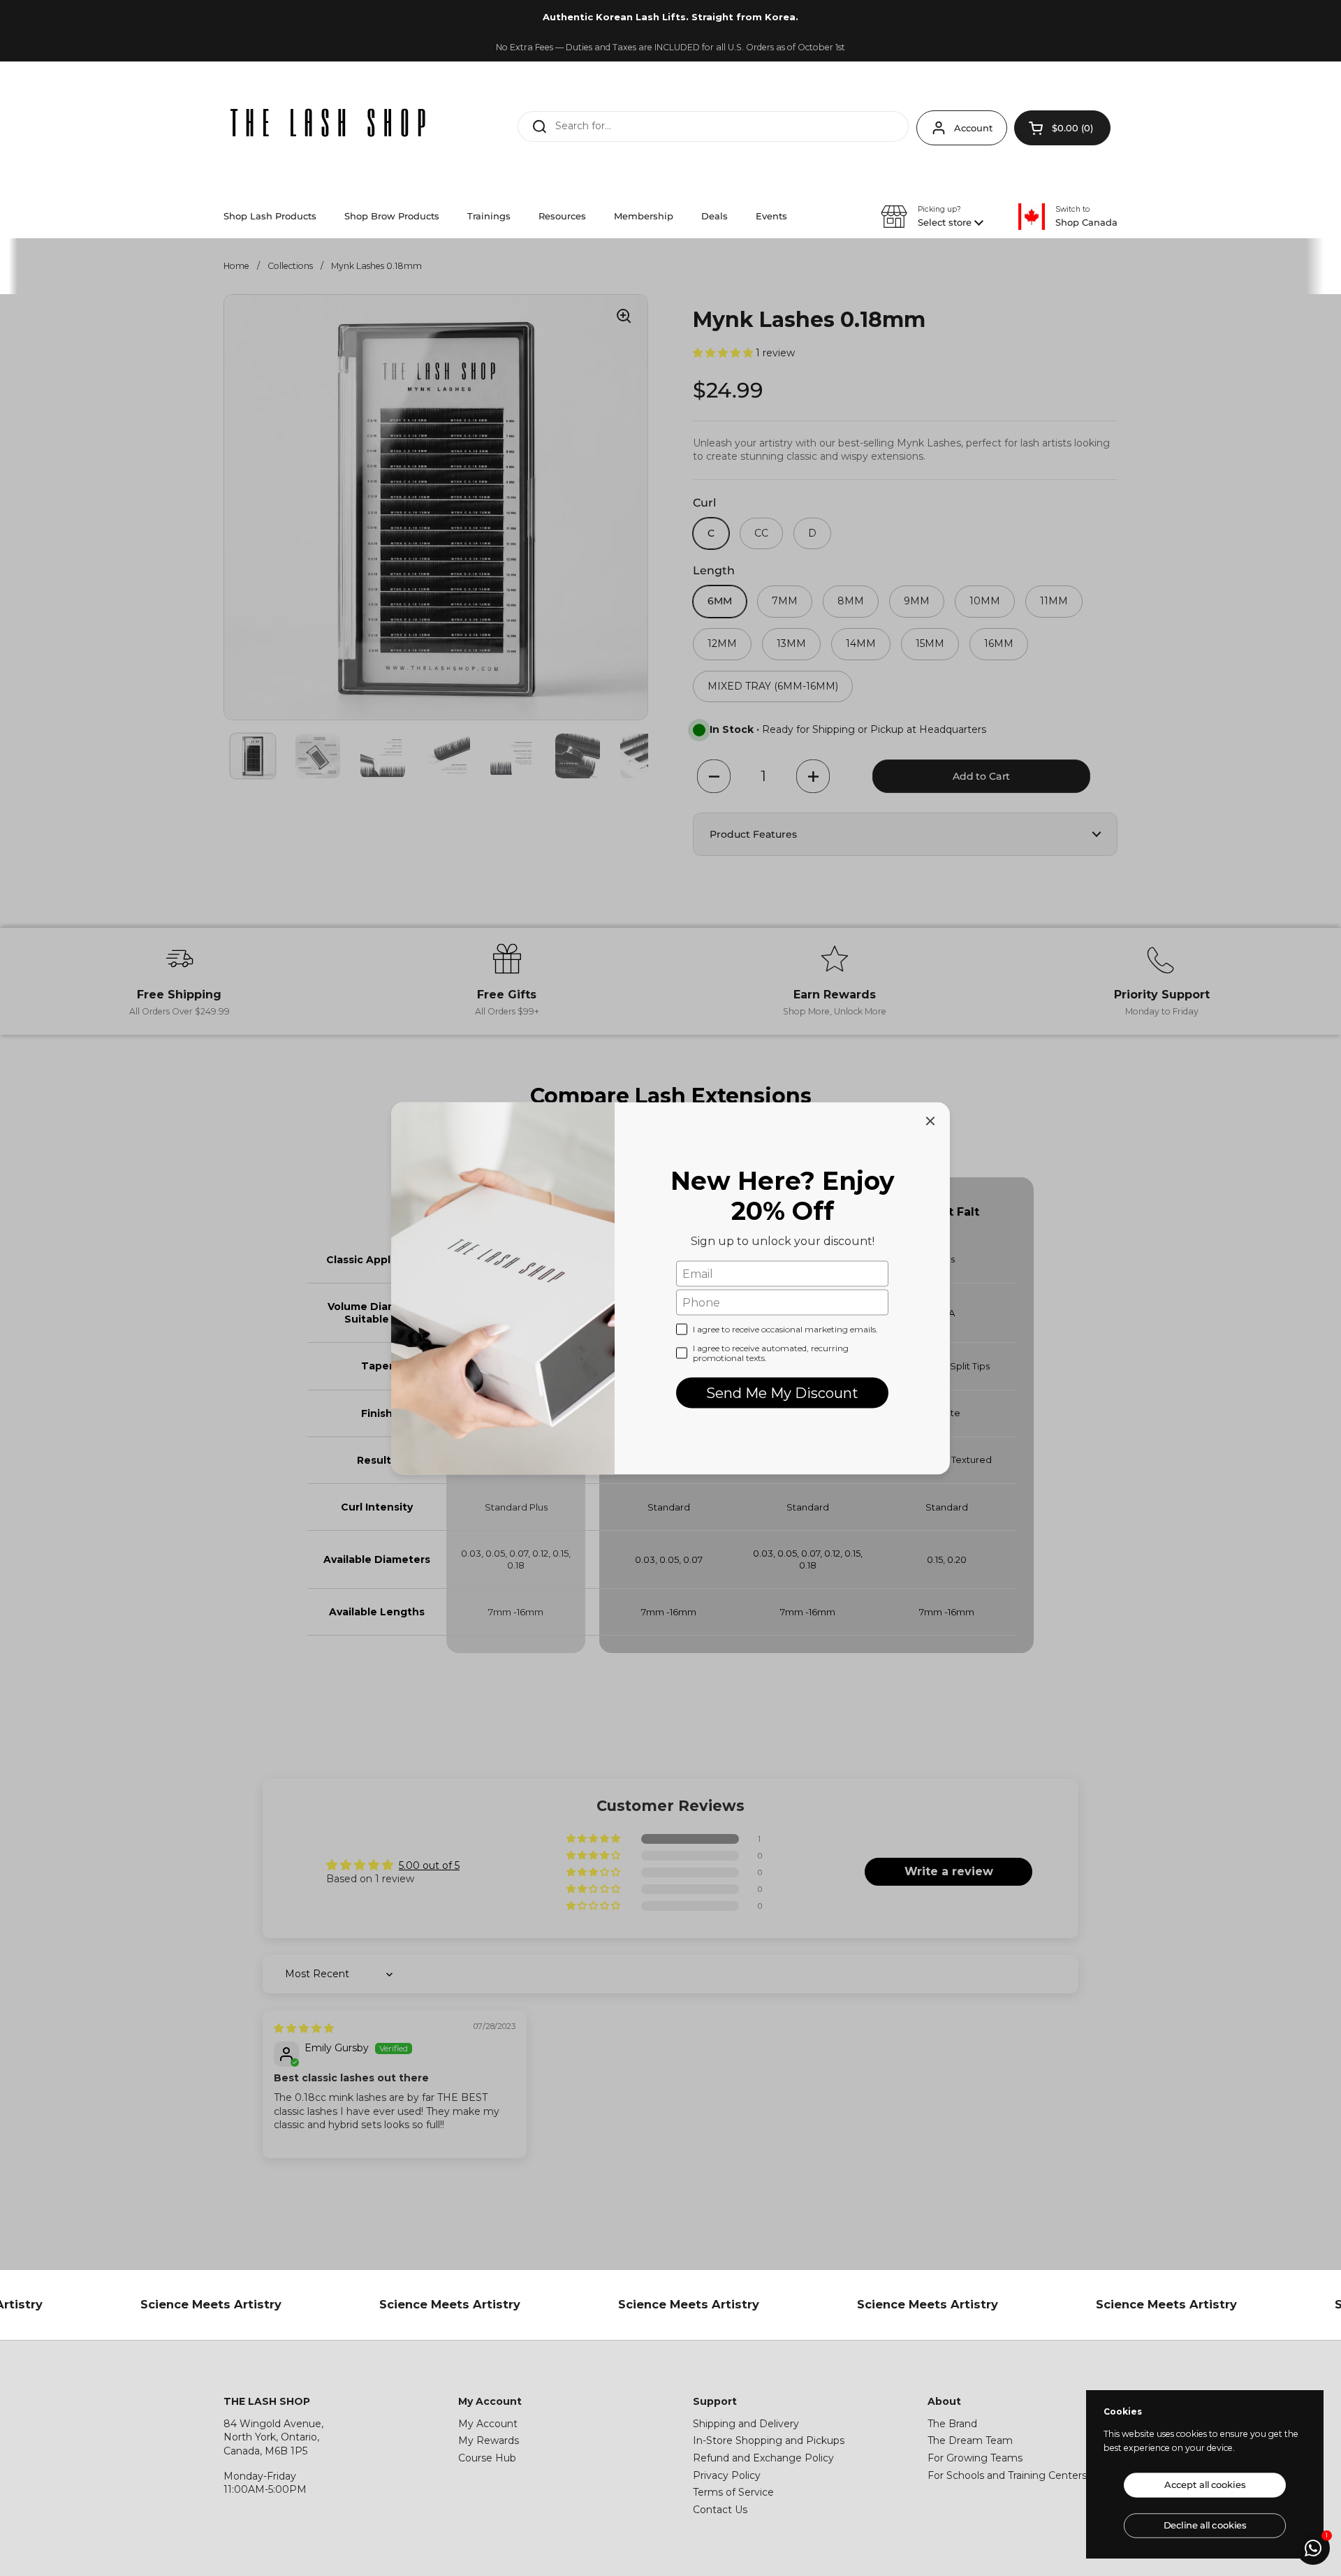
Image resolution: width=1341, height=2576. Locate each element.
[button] (1062, 128)
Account (973, 128)
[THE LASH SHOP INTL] (328, 124)
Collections (290, 266)
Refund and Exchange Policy (763, 2458)
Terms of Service (733, 2492)
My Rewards (489, 2440)
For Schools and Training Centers (1007, 2475)
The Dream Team (970, 2440)
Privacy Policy (727, 2475)
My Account (488, 2424)
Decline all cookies (1205, 2525)
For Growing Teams (975, 2458)
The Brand (952, 2424)
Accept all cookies (1205, 2485)
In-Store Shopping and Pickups (769, 2440)
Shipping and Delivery (746, 2424)
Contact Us (720, 2510)
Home (236, 266)
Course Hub (487, 2458)
